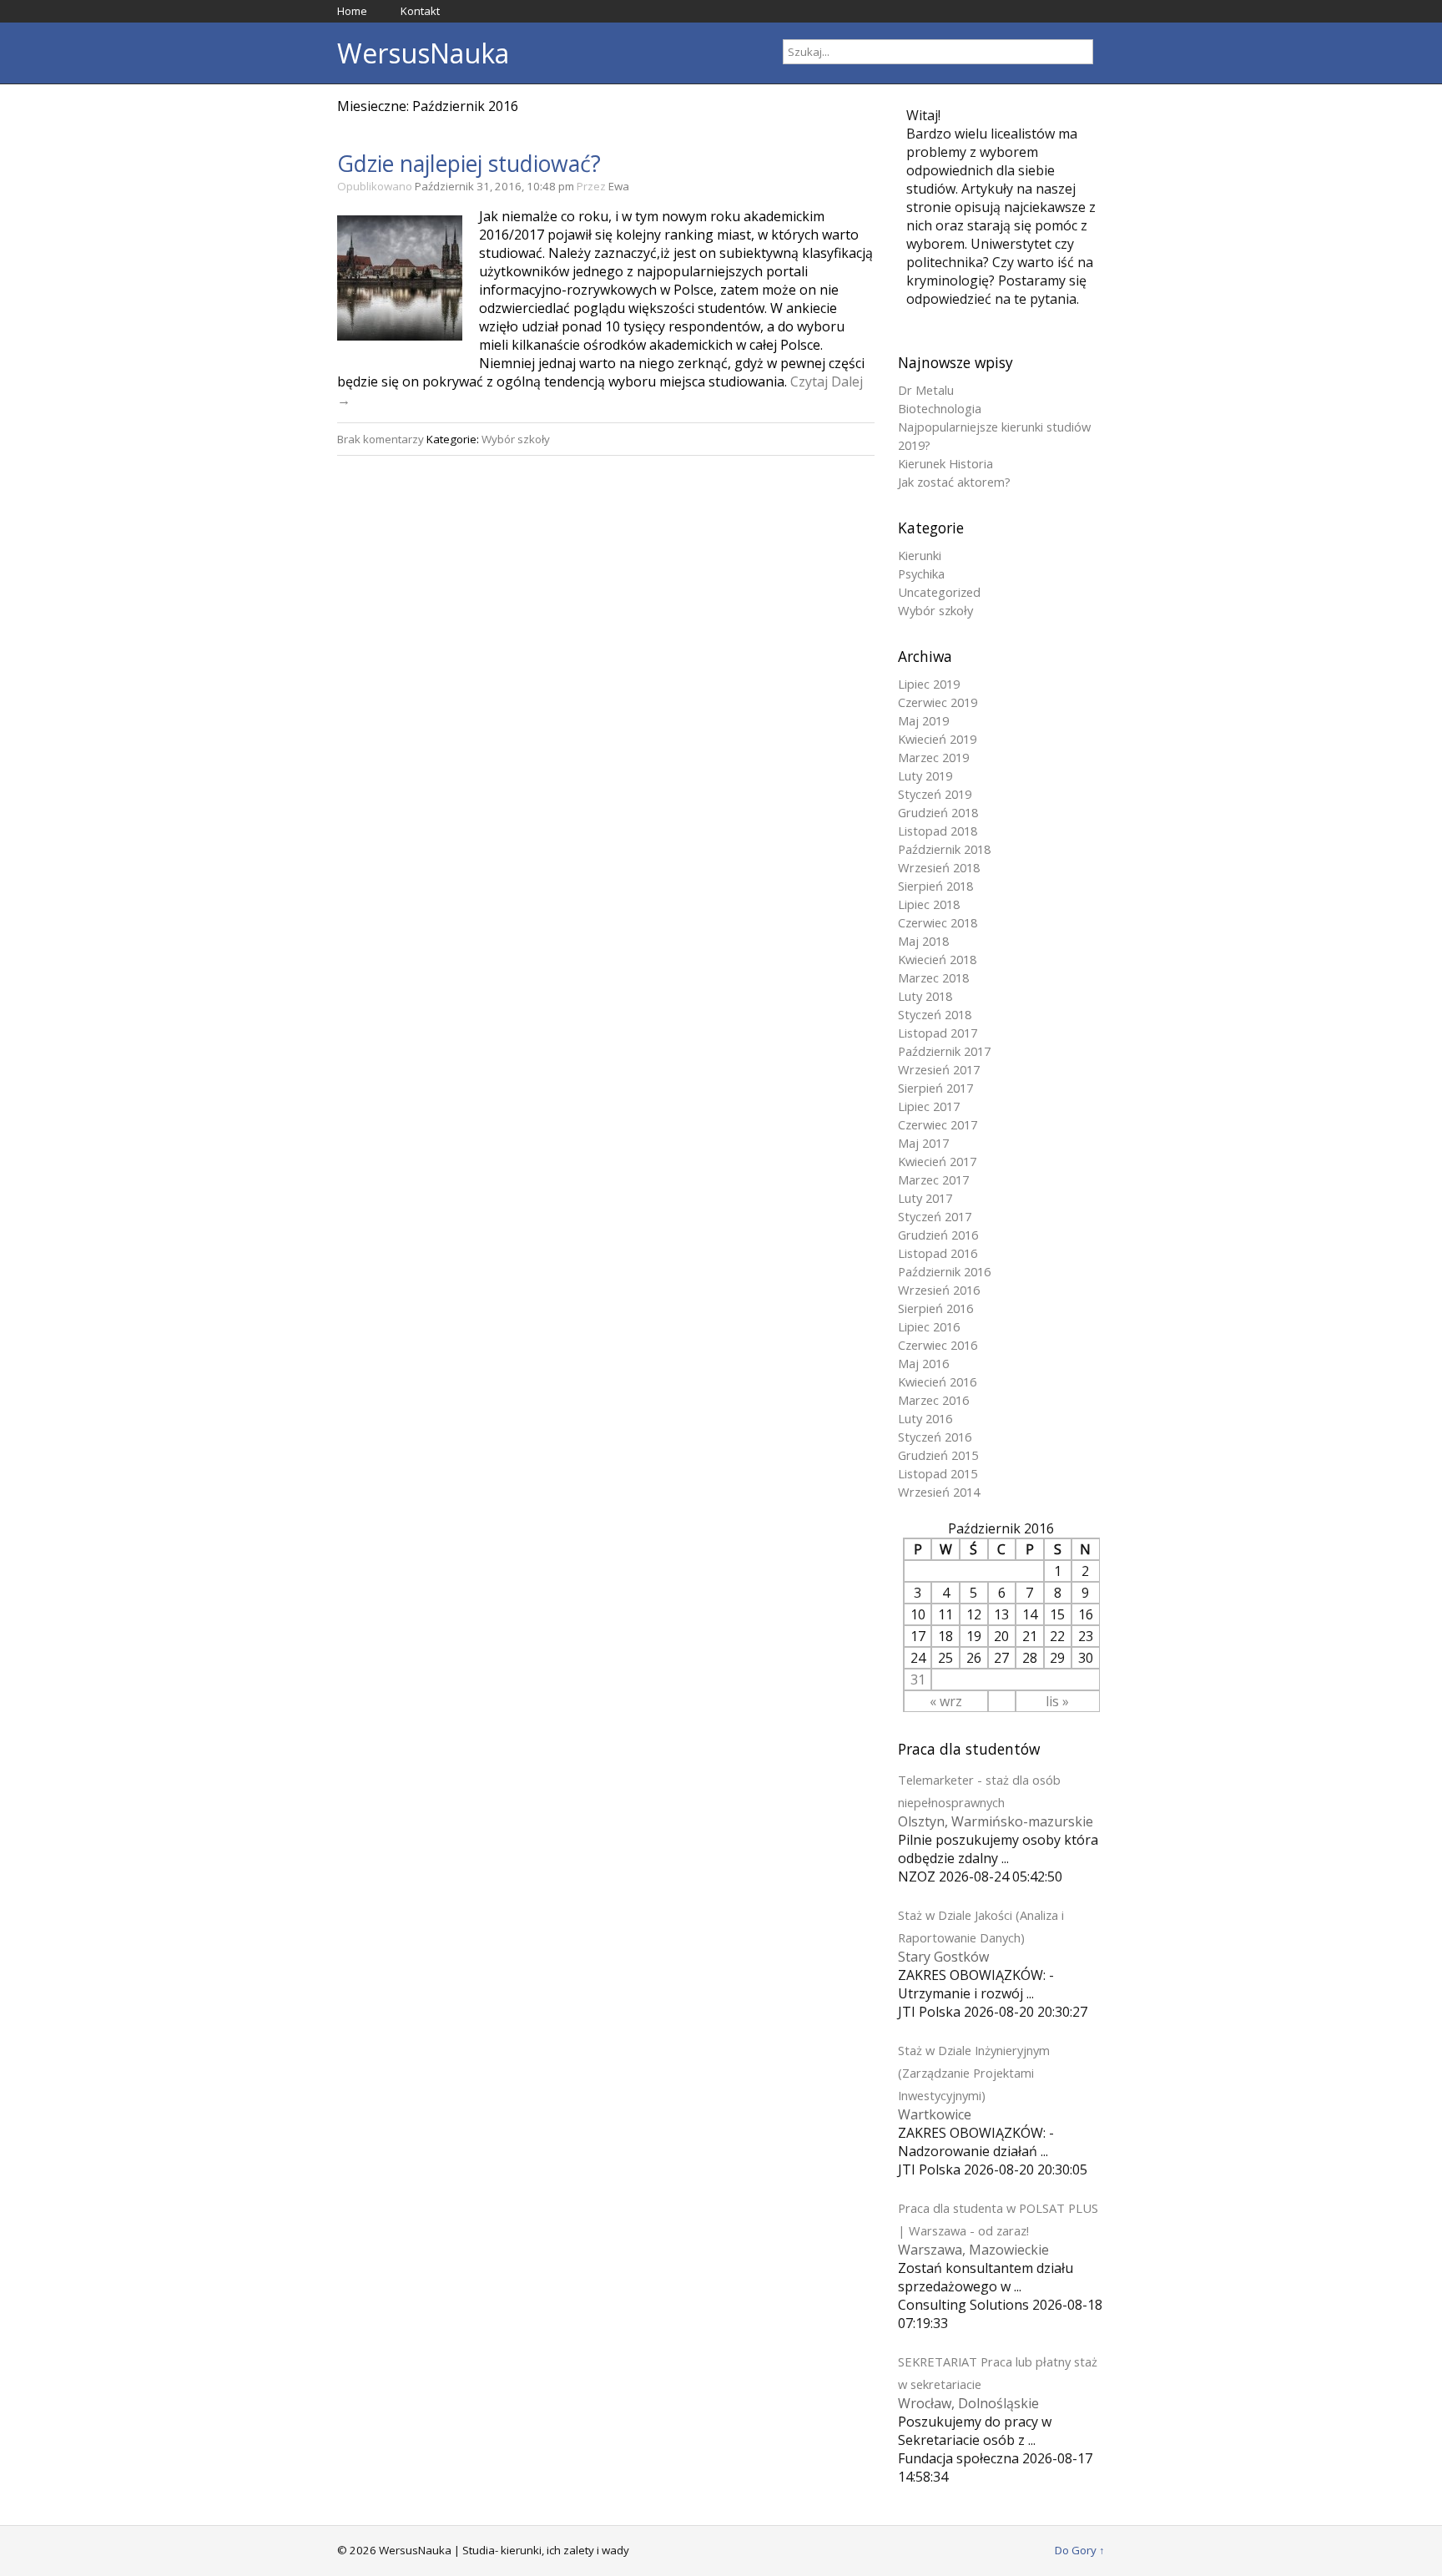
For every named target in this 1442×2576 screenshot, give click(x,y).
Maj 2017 (923, 1143)
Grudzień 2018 (938, 812)
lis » (1057, 1701)
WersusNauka (423, 53)
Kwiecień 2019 (937, 739)
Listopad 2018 (938, 831)
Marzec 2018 (933, 977)
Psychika (921, 573)
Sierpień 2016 (935, 1308)
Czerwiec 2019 (938, 702)
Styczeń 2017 (935, 1216)
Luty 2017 (925, 1198)
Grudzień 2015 (938, 1455)
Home (352, 11)
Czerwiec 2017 (938, 1124)
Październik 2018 (944, 849)
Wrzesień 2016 (939, 1290)
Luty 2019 (925, 775)
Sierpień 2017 (935, 1088)
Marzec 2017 (933, 1179)
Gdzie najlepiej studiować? (469, 164)
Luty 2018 (925, 996)
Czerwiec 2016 (938, 1345)
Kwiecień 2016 (937, 1381)
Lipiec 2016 (929, 1326)
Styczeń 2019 (935, 794)
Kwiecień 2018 (937, 959)
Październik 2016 (944, 1271)
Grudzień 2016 (938, 1235)
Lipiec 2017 (929, 1106)
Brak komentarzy (381, 439)
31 (918, 1679)
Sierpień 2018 (935, 886)
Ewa (619, 186)
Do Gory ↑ (1080, 2550)
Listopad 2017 (938, 1033)
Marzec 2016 (933, 1400)
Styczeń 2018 (935, 1014)
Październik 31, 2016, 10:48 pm (494, 186)
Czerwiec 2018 (938, 922)
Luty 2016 (925, 1418)
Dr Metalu (926, 390)
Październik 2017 (944, 1051)
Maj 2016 (923, 1363)
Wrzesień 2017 (939, 1069)
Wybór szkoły (516, 439)
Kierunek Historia (945, 463)
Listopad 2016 (938, 1253)
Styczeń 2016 (935, 1437)
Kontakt (420, 11)
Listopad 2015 (938, 1473)
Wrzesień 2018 (939, 867)
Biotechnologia (940, 408)
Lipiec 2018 (929, 904)
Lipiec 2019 (929, 684)
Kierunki (920, 555)
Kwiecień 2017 (937, 1161)
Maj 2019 (923, 720)
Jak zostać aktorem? (954, 482)
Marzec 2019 (933, 757)
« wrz (946, 1701)
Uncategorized (939, 592)
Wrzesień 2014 (939, 1492)
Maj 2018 (923, 941)
